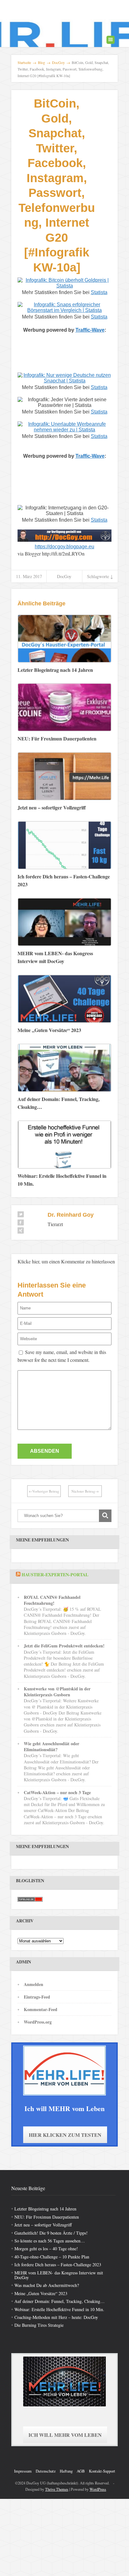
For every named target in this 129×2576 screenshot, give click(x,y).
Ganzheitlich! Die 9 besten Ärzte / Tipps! (51, 2233)
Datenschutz (46, 2471)
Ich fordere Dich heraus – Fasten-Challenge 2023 (58, 2265)
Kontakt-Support (102, 2471)
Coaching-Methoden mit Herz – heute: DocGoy (56, 2317)
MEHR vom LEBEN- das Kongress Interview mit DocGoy (59, 2275)
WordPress (98, 2489)
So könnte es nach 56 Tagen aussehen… (50, 2241)
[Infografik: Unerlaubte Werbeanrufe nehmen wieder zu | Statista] (64, 430)
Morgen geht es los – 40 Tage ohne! (46, 2249)
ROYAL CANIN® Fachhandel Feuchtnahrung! (52, 1600)
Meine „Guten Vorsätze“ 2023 (41, 2293)
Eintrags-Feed (37, 1997)
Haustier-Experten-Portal (55, 1575)
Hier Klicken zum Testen (65, 2135)
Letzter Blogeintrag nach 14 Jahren (45, 2209)
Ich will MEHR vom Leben (65, 2435)
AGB (81, 2471)
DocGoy (64, 576)
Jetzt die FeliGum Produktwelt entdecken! (64, 1646)
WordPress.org (38, 2022)
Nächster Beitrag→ (85, 1491)
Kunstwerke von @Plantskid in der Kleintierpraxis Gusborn (57, 1692)
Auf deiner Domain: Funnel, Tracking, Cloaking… (59, 2301)
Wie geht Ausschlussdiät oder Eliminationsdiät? (52, 1746)
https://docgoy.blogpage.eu (64, 547)
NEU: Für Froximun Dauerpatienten (47, 2217)
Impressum (23, 2471)
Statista (99, 292)
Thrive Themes (57, 2489)
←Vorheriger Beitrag (44, 1491)
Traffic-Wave (90, 330)
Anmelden (34, 1984)
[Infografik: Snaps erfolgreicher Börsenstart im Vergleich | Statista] (64, 310)
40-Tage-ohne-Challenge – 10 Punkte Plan (52, 2257)
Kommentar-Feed (41, 2009)
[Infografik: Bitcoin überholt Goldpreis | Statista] (64, 286)
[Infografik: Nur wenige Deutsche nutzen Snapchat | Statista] (64, 381)
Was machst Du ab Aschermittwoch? (47, 2285)
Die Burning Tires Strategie (39, 2325)
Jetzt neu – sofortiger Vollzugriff (43, 2225)
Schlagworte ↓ (100, 576)
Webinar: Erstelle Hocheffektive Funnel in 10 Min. (59, 2309)
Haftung (66, 2471)
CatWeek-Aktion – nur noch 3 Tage (57, 1792)
